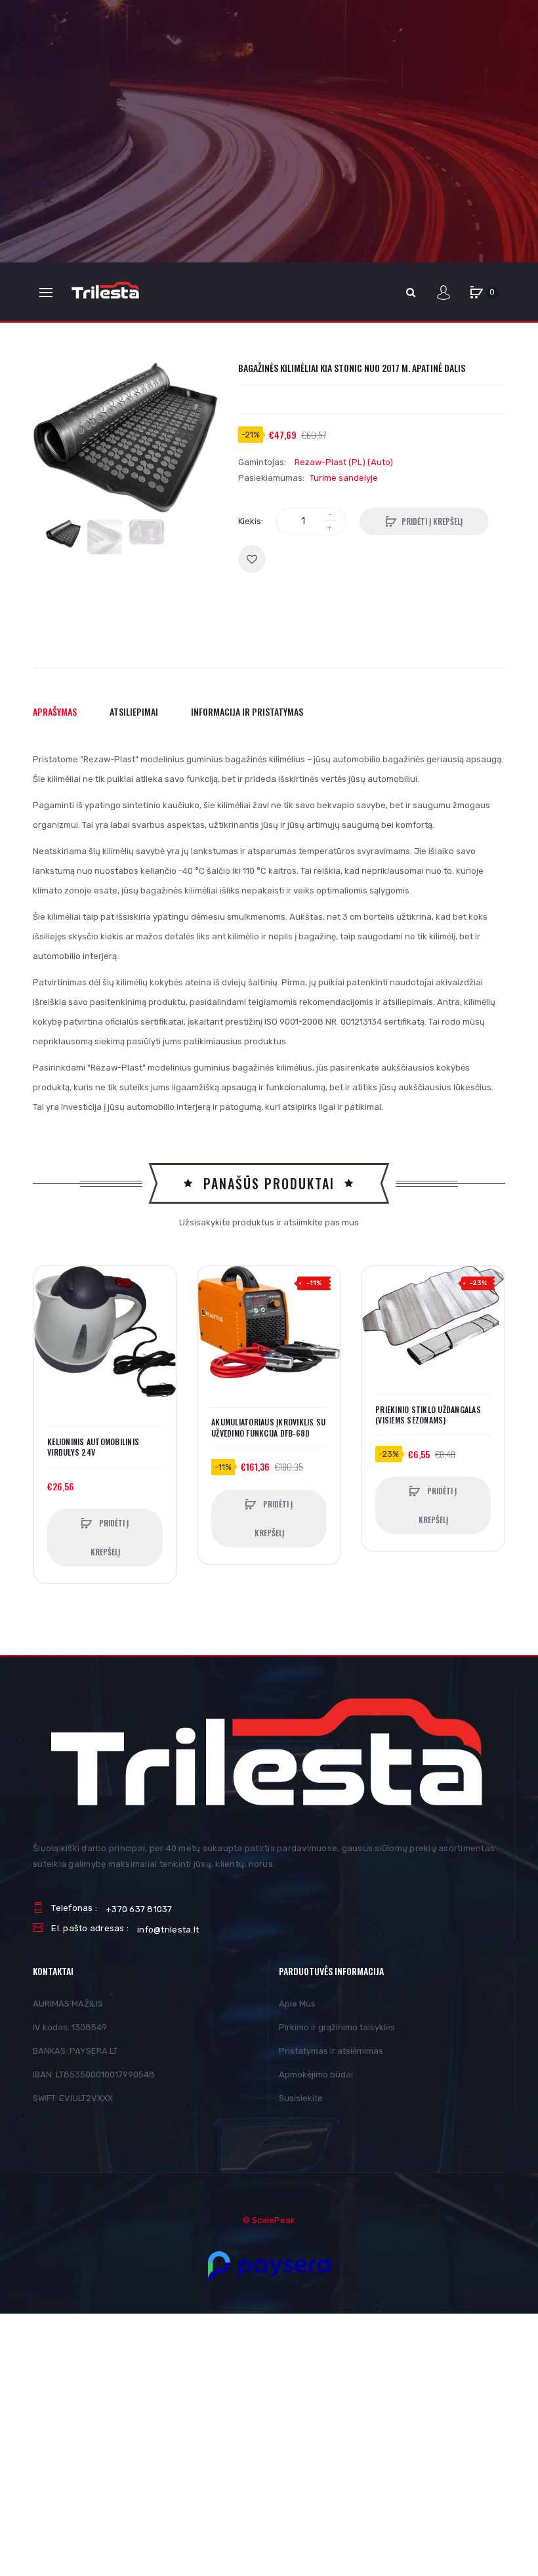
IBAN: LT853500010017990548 (94, 2075)
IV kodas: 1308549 (70, 2027)
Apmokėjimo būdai (316, 2075)
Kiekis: (251, 521)
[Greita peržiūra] (51, 1332)
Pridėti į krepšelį (432, 521)
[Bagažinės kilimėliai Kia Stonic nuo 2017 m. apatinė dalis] (63, 534)
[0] (476, 293)
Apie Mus (297, 2004)
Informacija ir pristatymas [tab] (247, 711)
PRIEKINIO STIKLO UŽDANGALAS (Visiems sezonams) (428, 1415)
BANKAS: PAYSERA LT (75, 2051)
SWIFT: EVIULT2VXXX (73, 2098)
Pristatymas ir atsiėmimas (331, 2051)
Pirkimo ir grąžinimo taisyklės (337, 2027)
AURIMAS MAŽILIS (68, 2004)
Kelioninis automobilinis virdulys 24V (93, 1447)
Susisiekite (301, 2098)
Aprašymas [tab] (55, 711)
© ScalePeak (269, 2220)
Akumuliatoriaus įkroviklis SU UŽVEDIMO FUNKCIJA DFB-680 (268, 1427)
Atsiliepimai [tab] (134, 711)
